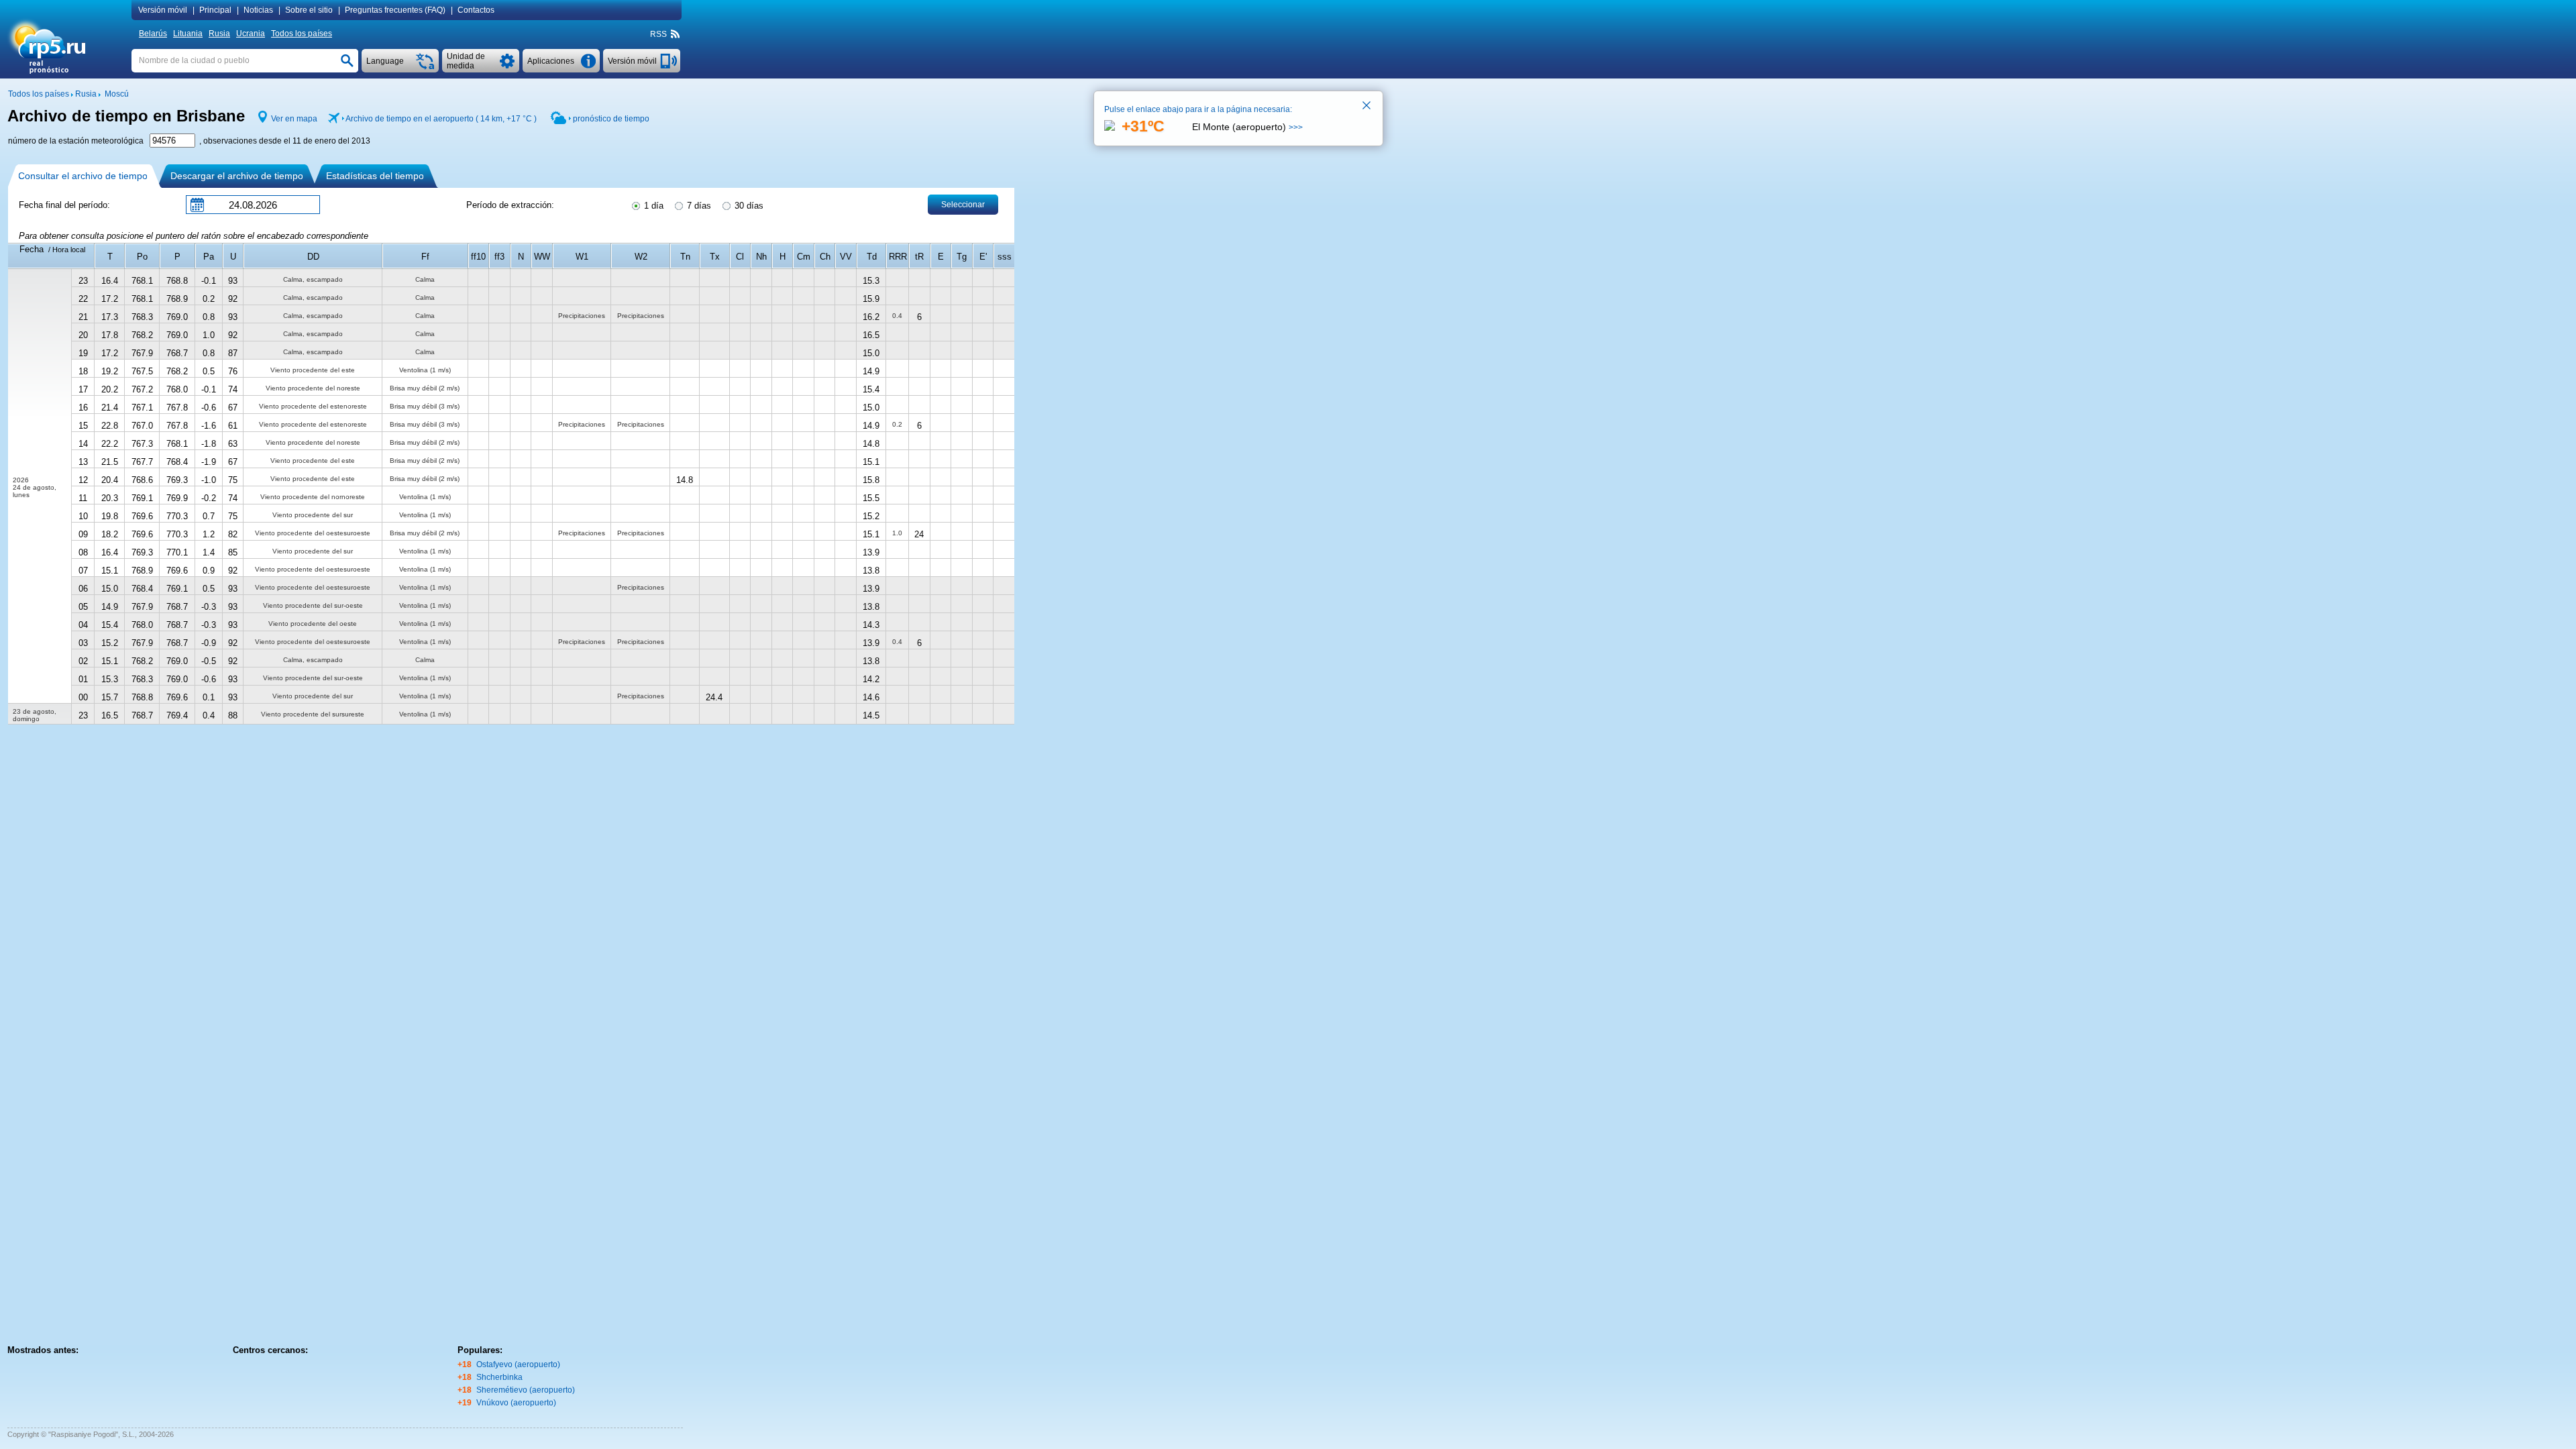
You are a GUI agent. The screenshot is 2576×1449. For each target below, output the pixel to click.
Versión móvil (163, 10)
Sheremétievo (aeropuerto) (526, 1390)
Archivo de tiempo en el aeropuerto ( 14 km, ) (441, 119)
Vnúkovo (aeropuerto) (516, 1403)
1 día (652, 206)
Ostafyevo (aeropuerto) (518, 1364)
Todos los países (302, 34)
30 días (748, 206)
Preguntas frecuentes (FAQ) (395, 10)
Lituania (188, 34)
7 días (698, 206)
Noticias (258, 10)
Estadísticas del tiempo (375, 176)
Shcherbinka (499, 1377)
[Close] (1367, 107)
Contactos (476, 10)
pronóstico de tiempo (611, 119)
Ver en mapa (294, 119)
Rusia (219, 34)
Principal (215, 10)
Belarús (153, 34)
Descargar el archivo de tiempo (237, 176)
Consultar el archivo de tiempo (83, 176)
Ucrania (251, 34)
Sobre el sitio (309, 10)
